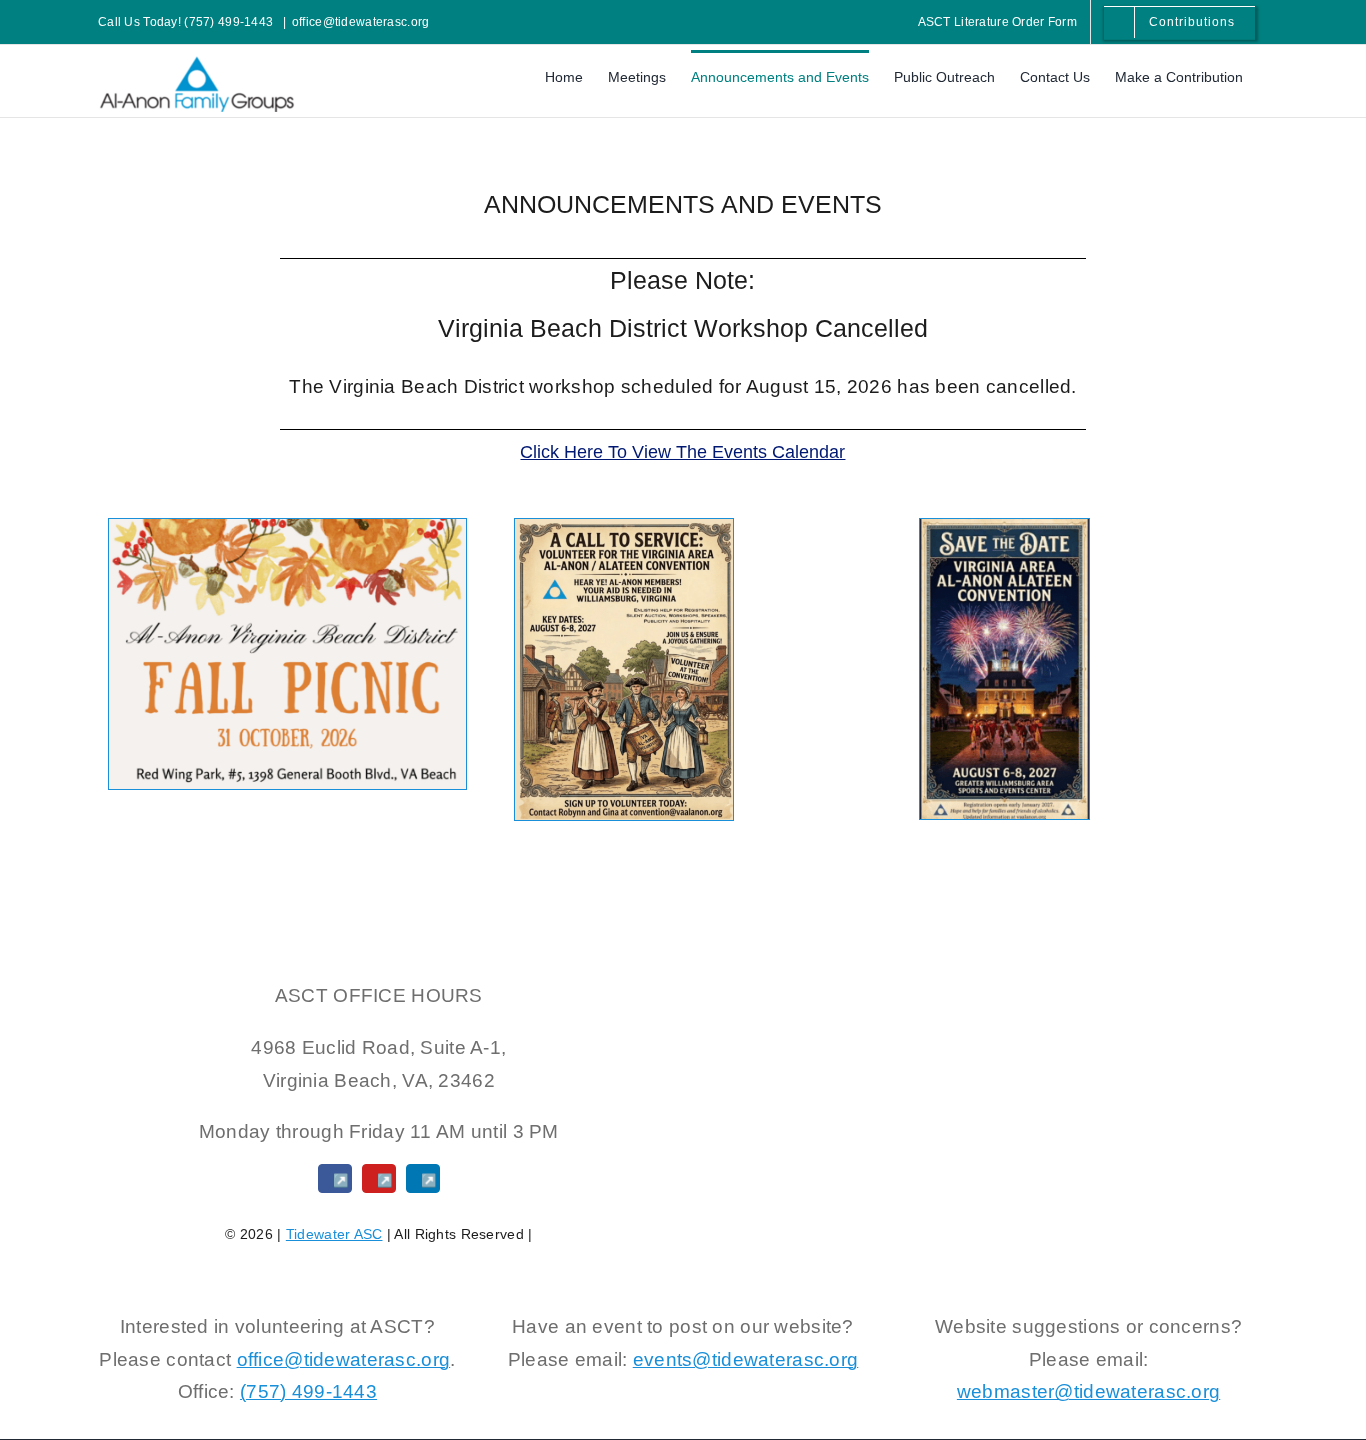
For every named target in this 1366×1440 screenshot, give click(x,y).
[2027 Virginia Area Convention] (1004, 528)
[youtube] (379, 1178)
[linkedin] (423, 1178)
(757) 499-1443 (308, 1391)
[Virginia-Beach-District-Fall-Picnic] (287, 528)
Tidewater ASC (334, 1234)
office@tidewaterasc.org (361, 22)
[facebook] (335, 1178)
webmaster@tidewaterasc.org (1088, 1391)
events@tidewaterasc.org (746, 1359)
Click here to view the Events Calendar (682, 452)
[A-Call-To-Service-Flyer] (624, 528)
